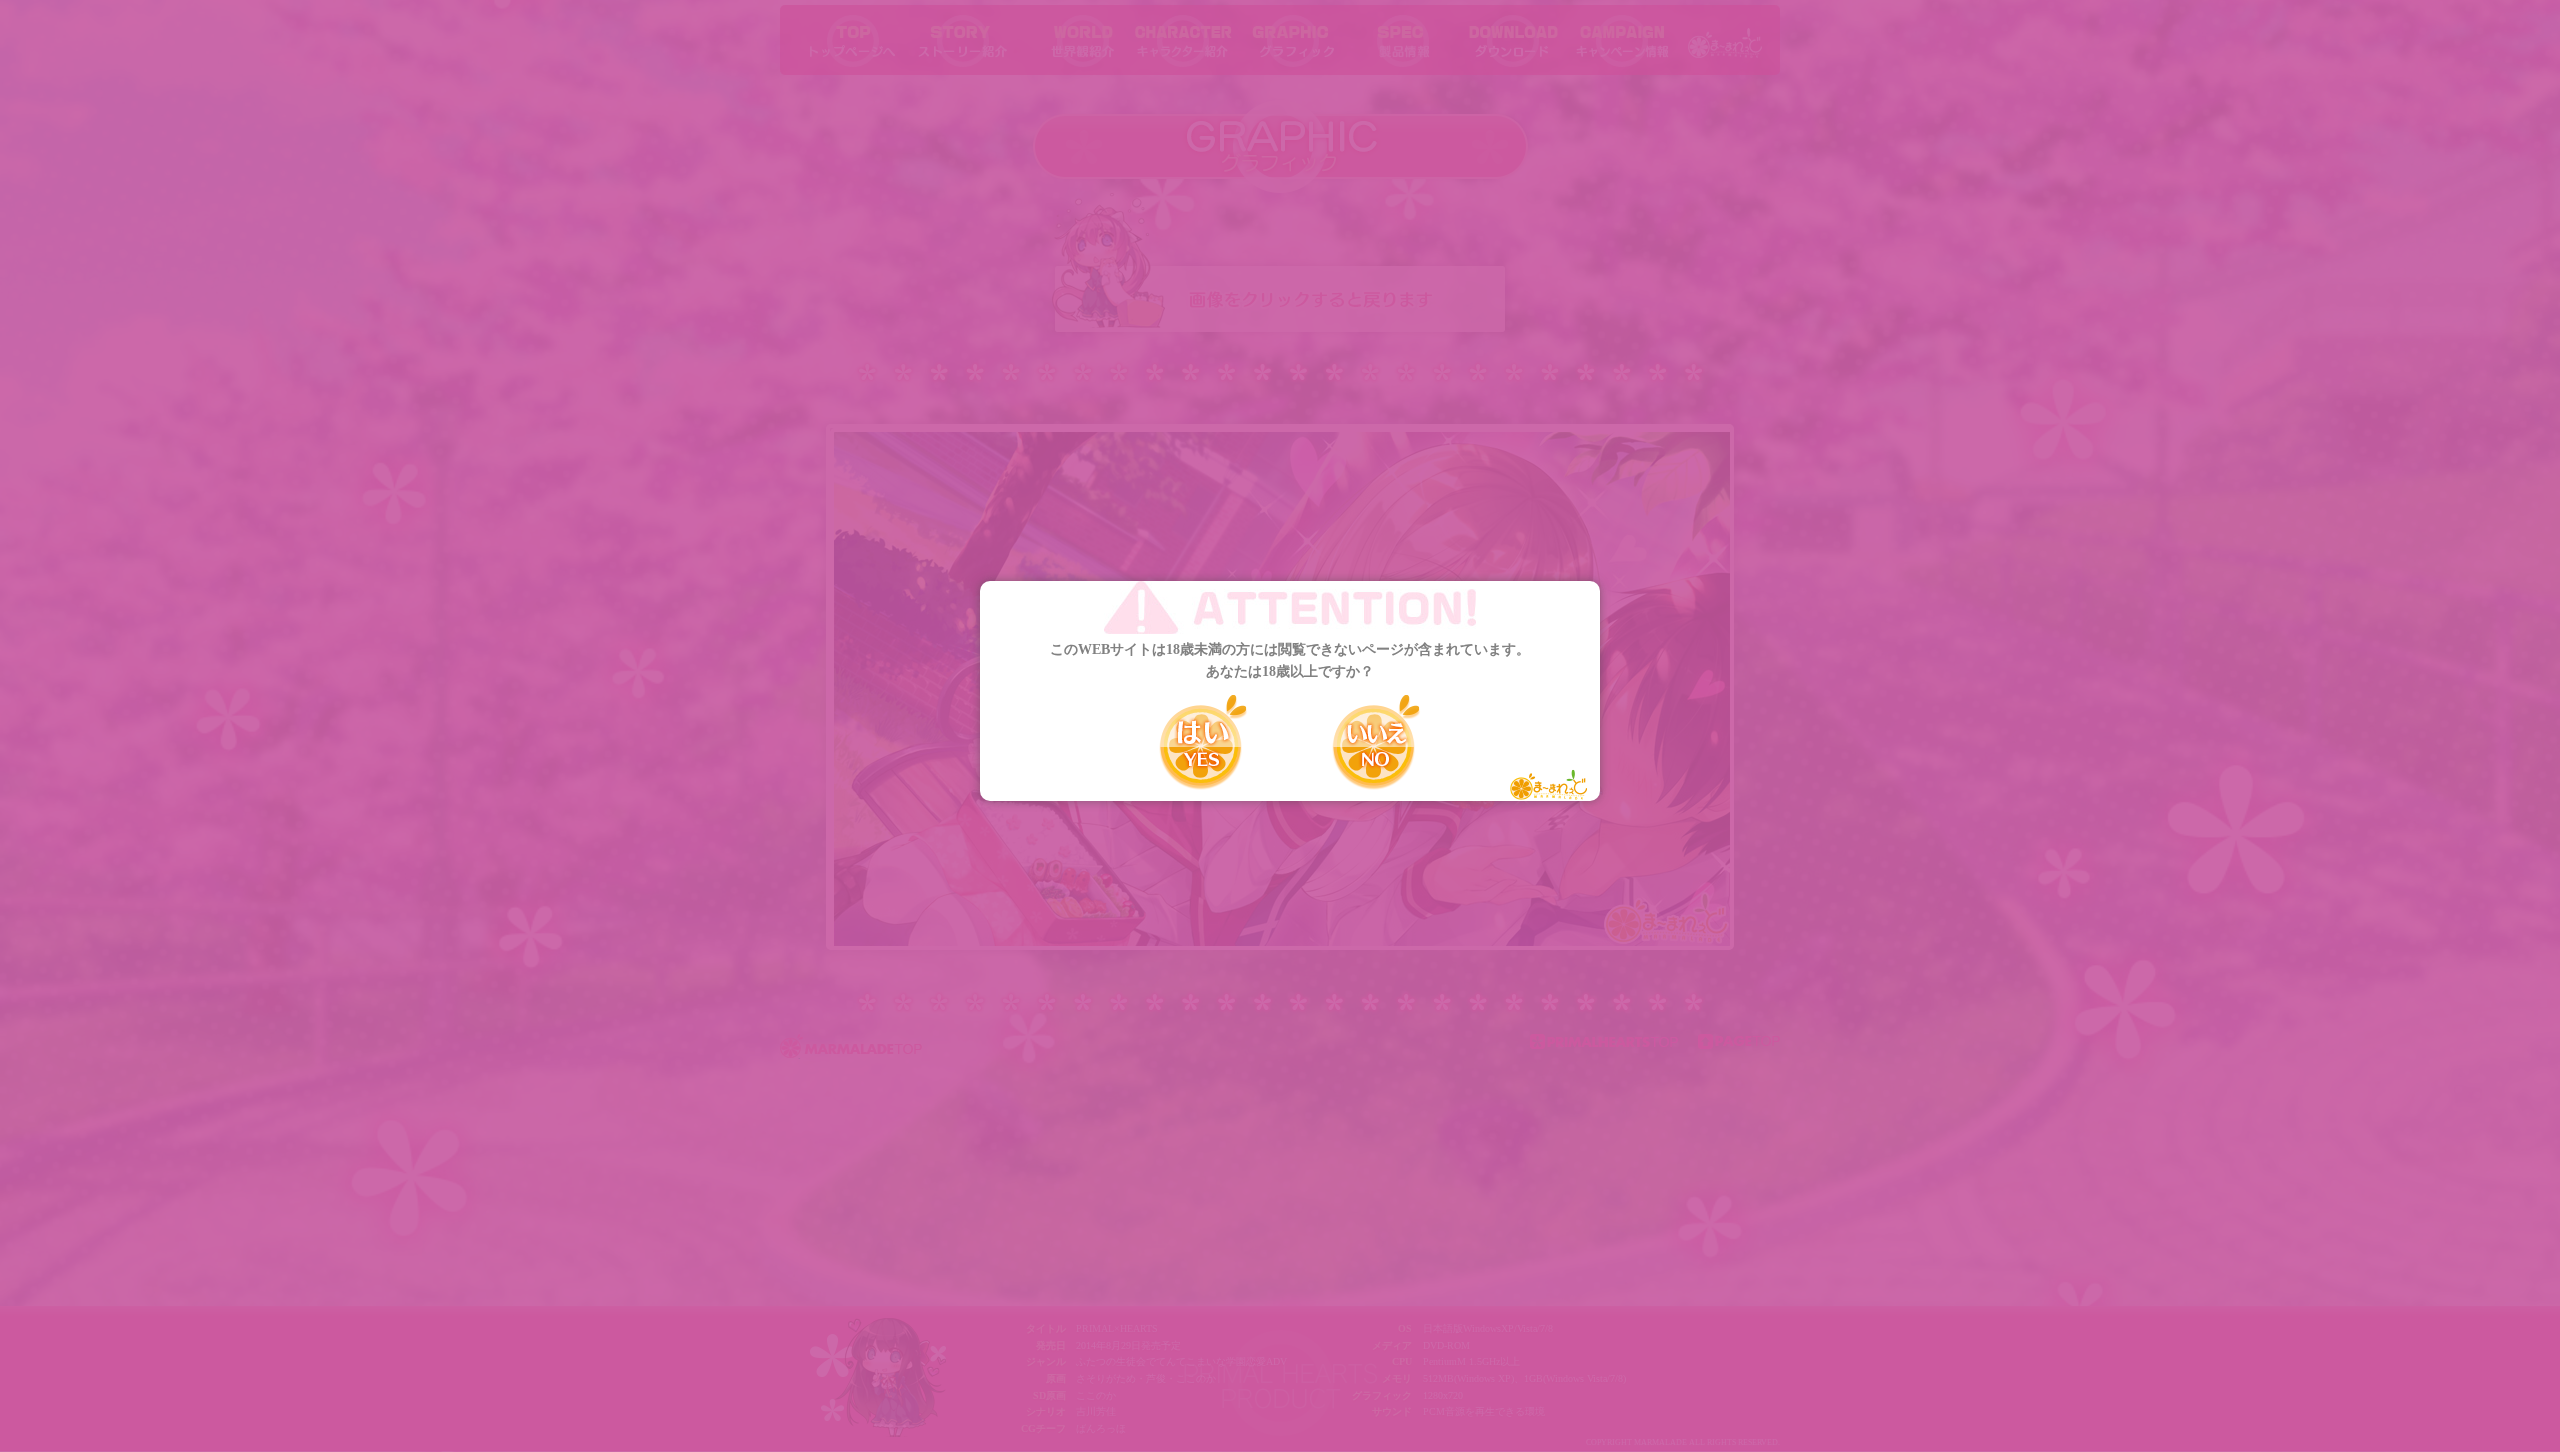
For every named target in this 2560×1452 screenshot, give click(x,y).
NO (1376, 742)
